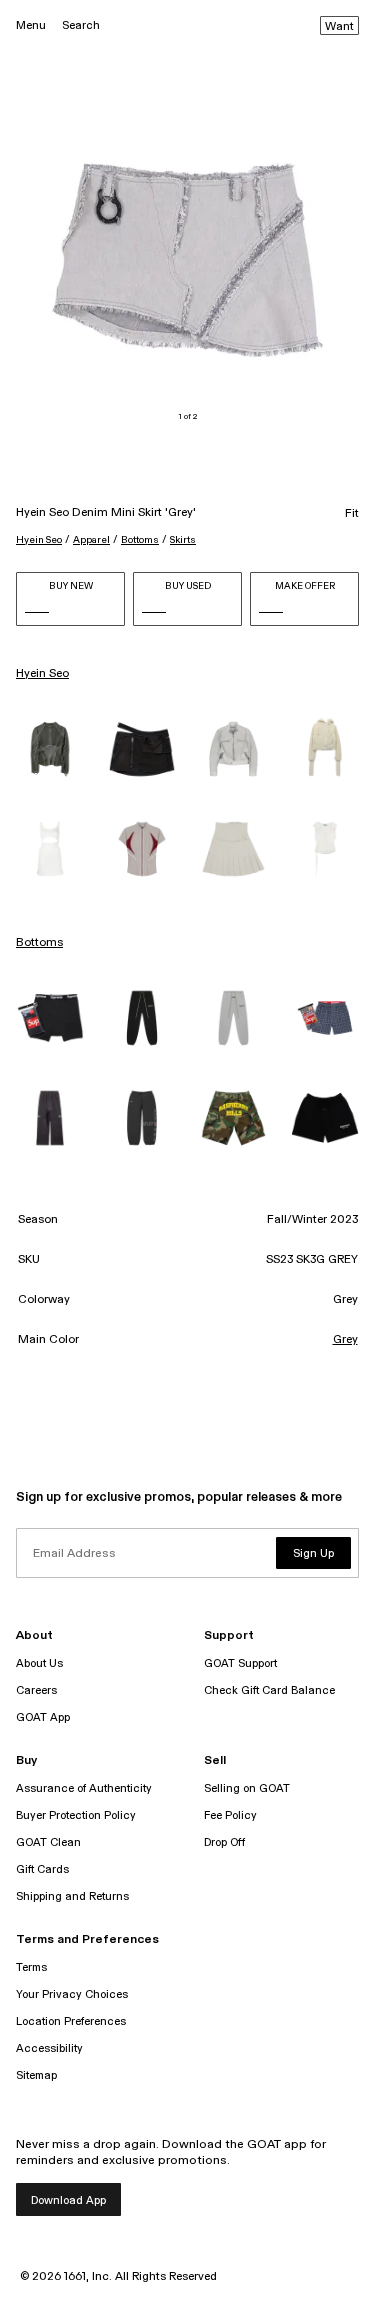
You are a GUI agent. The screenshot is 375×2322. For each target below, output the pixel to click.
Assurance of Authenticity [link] (84, 1788)
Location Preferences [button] (71, 2021)
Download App (68, 2200)
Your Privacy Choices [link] (72, 1994)
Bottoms (140, 540)
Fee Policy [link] (230, 1815)
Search (81, 25)
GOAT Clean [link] (48, 1842)
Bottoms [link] (39, 943)
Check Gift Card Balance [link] (269, 1690)
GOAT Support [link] (240, 1663)
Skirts (183, 540)
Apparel (91, 540)
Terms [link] (31, 1967)
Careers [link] (36, 1690)
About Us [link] (39, 1663)
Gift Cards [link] (42, 1869)
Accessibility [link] (49, 2048)
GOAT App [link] (43, 1717)
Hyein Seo (39, 540)
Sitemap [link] (36, 2075)
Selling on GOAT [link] (247, 1788)
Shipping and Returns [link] (72, 1896)
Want (339, 27)
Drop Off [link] (224, 1842)
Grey (345, 1340)
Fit (352, 514)
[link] (50, 749)
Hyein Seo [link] (42, 674)
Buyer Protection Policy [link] (76, 1815)
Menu (31, 25)
